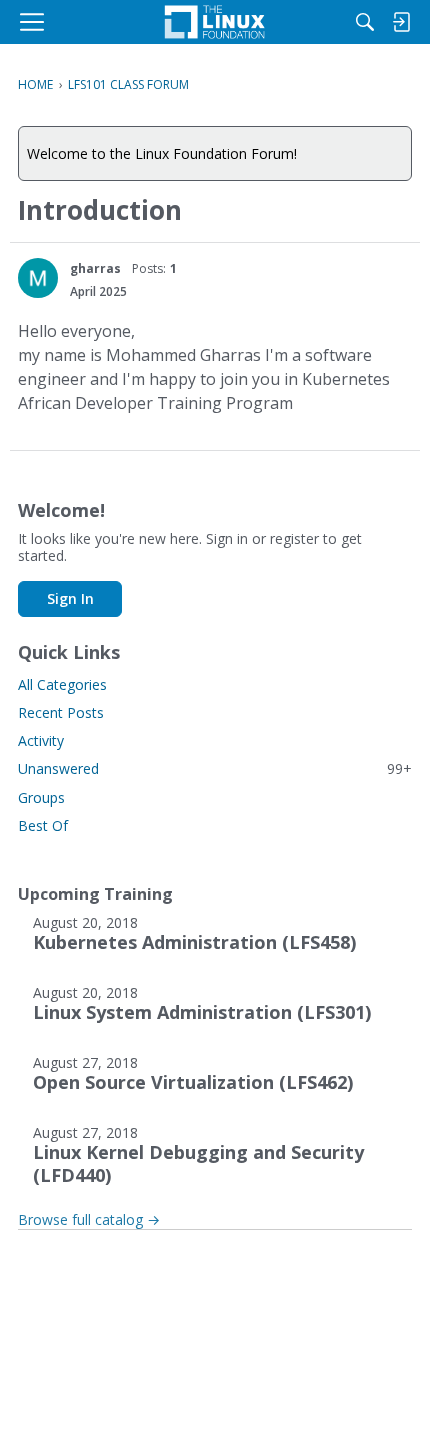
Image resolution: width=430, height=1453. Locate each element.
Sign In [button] (70, 598)
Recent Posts (61, 712)
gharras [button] (95, 268)
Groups (41, 797)
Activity (41, 740)
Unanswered (215, 768)
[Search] (365, 22)
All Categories (62, 684)
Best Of (43, 825)
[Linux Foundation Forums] (215, 22)
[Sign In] (401, 22)
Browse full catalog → (89, 1219)
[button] (38, 278)
